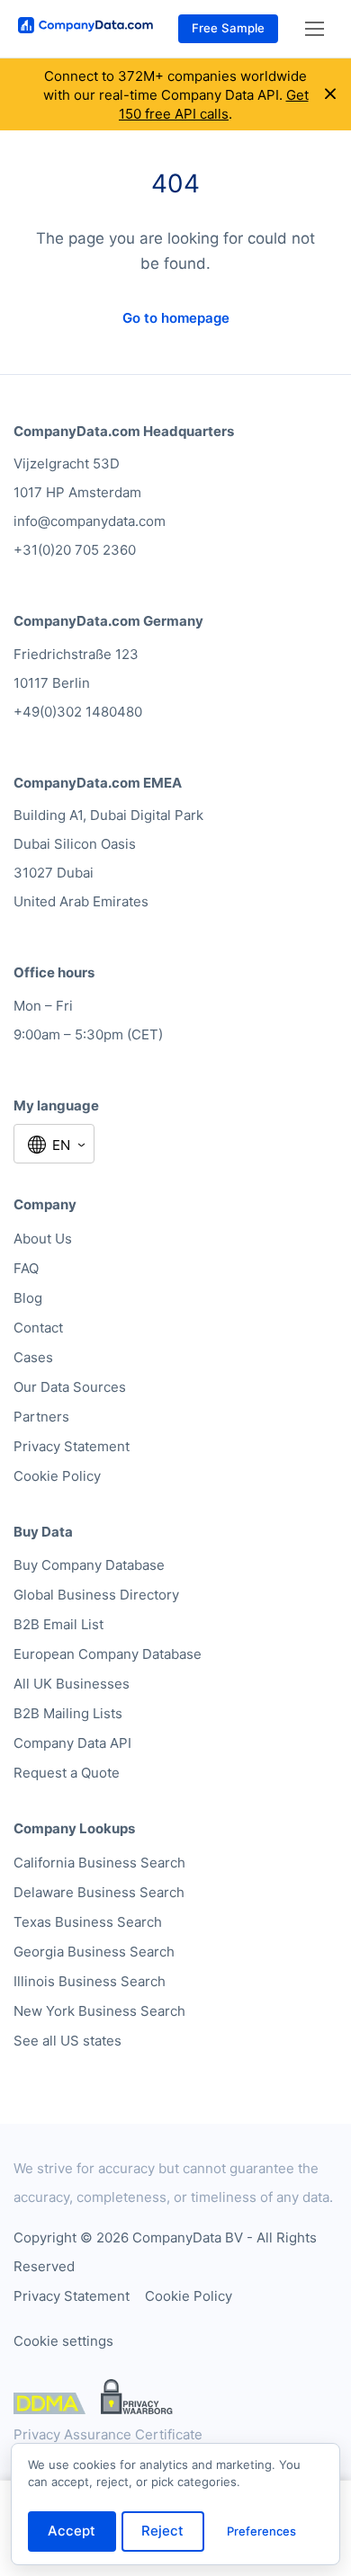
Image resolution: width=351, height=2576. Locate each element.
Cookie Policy (57, 1476)
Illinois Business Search (90, 1981)
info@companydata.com (90, 521)
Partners (41, 1417)
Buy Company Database (89, 1565)
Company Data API (72, 1743)
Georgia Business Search (94, 1952)
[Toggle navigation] (315, 29)
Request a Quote (67, 1773)
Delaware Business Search (99, 1892)
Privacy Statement (72, 1446)
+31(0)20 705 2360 (75, 550)
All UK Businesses (72, 1684)
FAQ (26, 1268)
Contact (38, 1328)
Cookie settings (63, 2341)
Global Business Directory (96, 1595)
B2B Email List (58, 1624)
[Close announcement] (330, 94)
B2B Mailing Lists (68, 1713)
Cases (33, 1357)
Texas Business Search (88, 1922)
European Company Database (108, 1654)
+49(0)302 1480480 (78, 712)
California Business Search (99, 1863)
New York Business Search (99, 2011)
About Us (43, 1239)
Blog (28, 1298)
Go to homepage (176, 318)
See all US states (67, 2041)
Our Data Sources (70, 1387)
